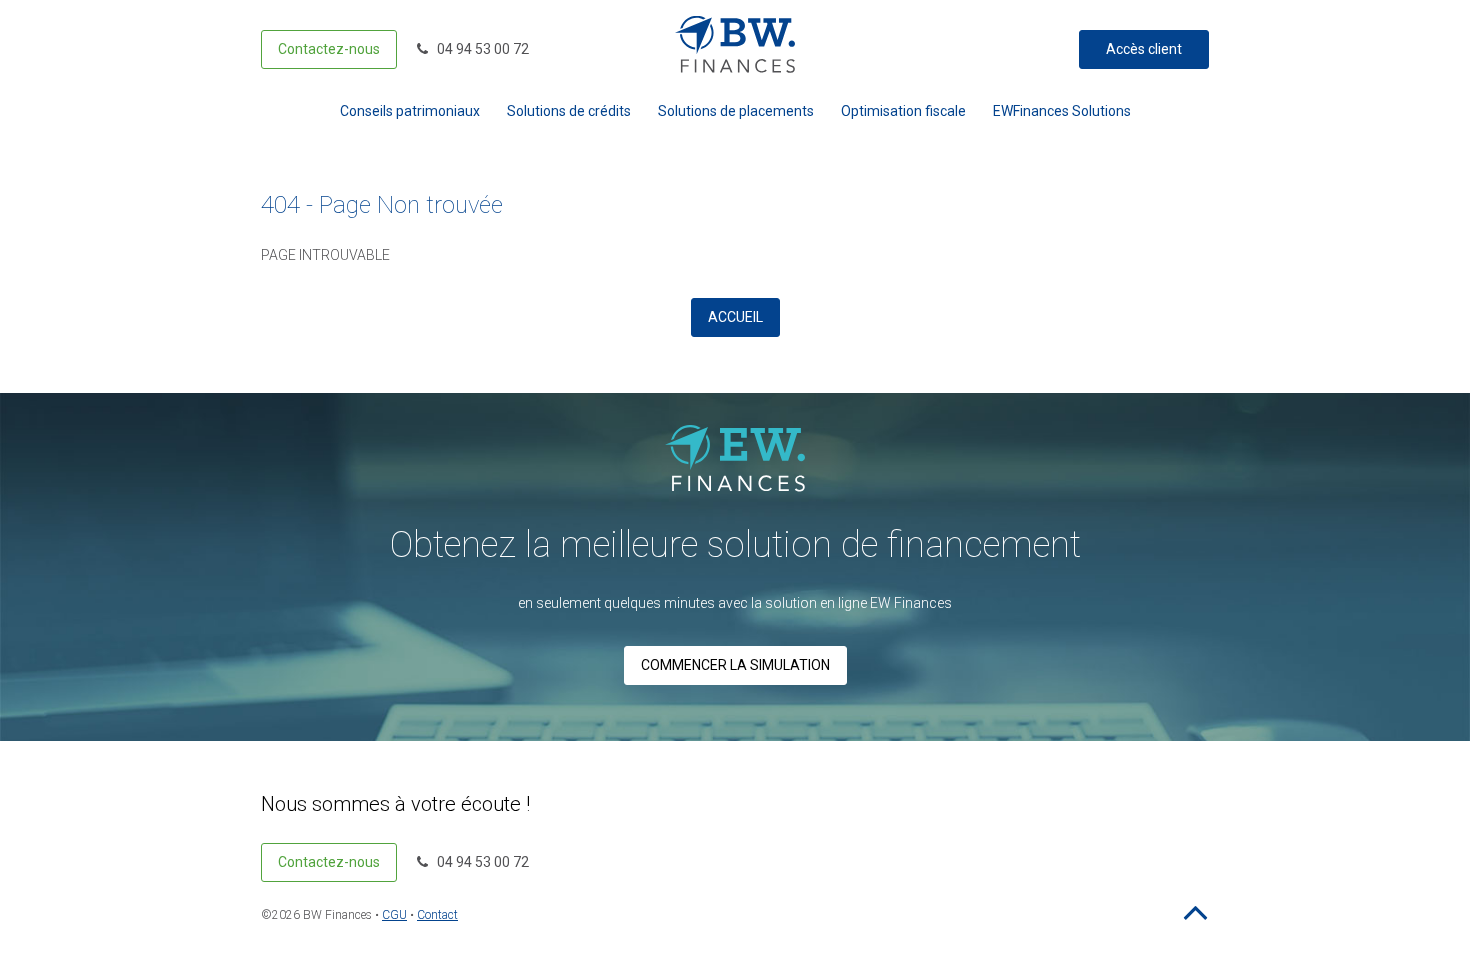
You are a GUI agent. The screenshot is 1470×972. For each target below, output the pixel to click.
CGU (394, 915)
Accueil (735, 317)
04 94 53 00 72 (478, 49)
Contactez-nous (329, 49)
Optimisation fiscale (903, 111)
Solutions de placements (736, 111)
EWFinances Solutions (1062, 111)
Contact (437, 915)
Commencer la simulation (735, 665)
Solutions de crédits (569, 111)
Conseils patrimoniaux (410, 111)
